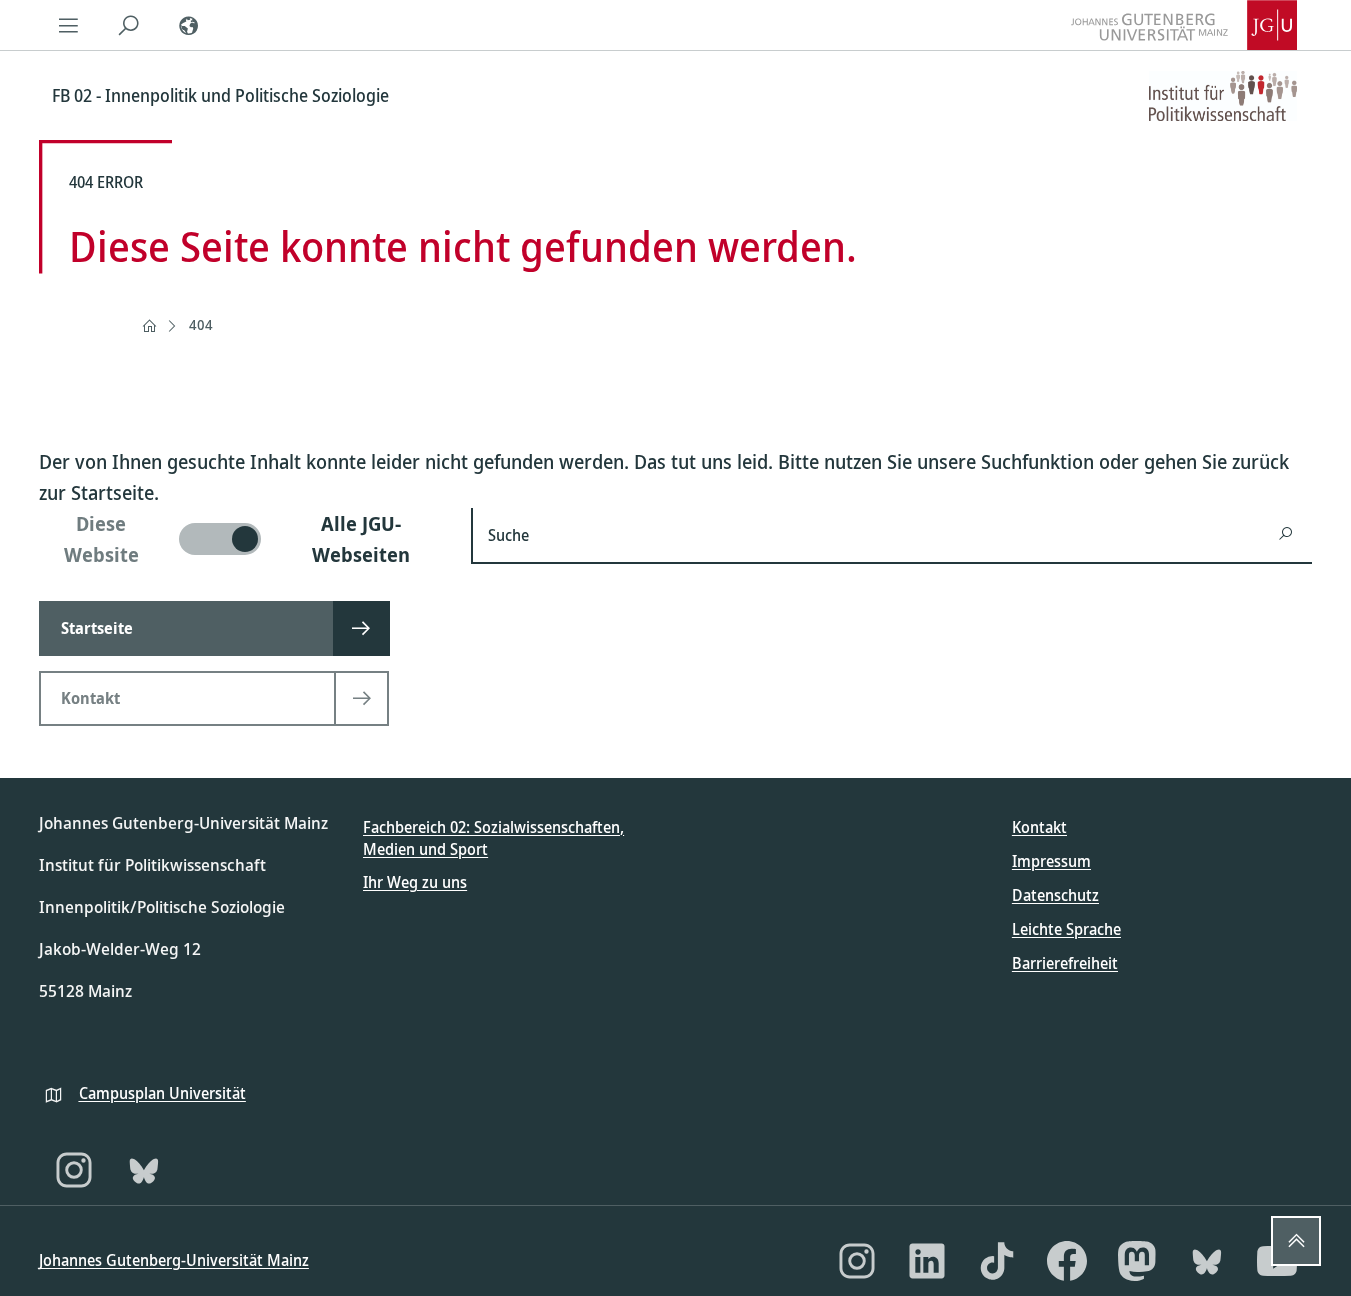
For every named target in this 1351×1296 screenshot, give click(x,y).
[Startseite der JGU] (1184, 25)
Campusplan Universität (162, 1093)
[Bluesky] (144, 1170)
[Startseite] (149, 326)
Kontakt (1039, 827)
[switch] (243, 539)
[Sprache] (189, 25)
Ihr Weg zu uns (415, 882)
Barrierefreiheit (1065, 963)
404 (201, 324)
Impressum (1051, 861)
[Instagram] (74, 1170)
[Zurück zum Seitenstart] (1296, 1241)
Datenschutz (1055, 895)
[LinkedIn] (927, 1261)
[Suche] (129, 25)
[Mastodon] (1137, 1261)
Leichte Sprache (1066, 929)
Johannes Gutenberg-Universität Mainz (174, 1260)
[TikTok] (997, 1261)
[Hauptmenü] (69, 25)
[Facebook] (1067, 1261)
